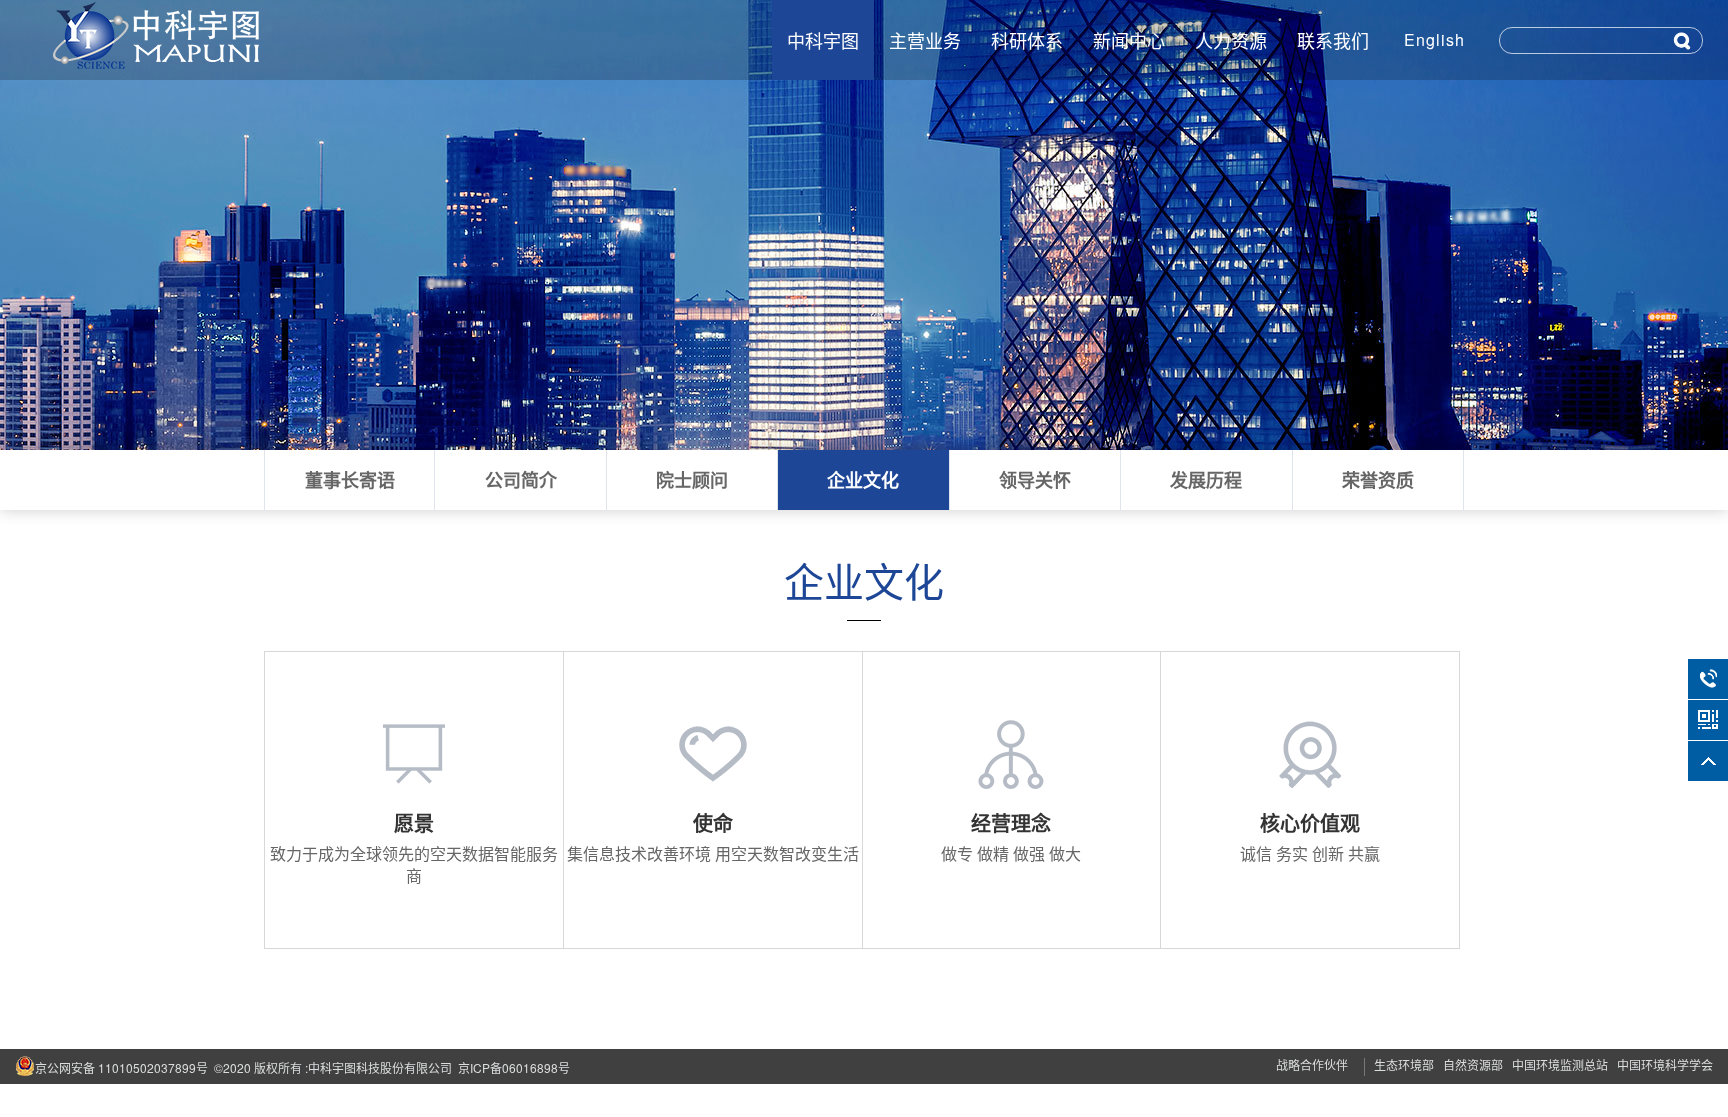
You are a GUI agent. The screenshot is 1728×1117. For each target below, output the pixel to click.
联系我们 (1333, 40)
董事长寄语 (350, 480)
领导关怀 (1035, 480)
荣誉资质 (1378, 480)
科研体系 (1027, 40)
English (1434, 39)
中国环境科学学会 (1665, 1064)
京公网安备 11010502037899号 (121, 1067)
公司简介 (521, 480)
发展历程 (1206, 480)
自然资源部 (1473, 1064)
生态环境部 (1404, 1064)
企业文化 (863, 480)
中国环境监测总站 (1560, 1064)
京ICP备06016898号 (514, 1067)
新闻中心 (1129, 40)
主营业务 (925, 40)
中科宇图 (823, 40)
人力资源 (1231, 40)
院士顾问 (692, 480)
